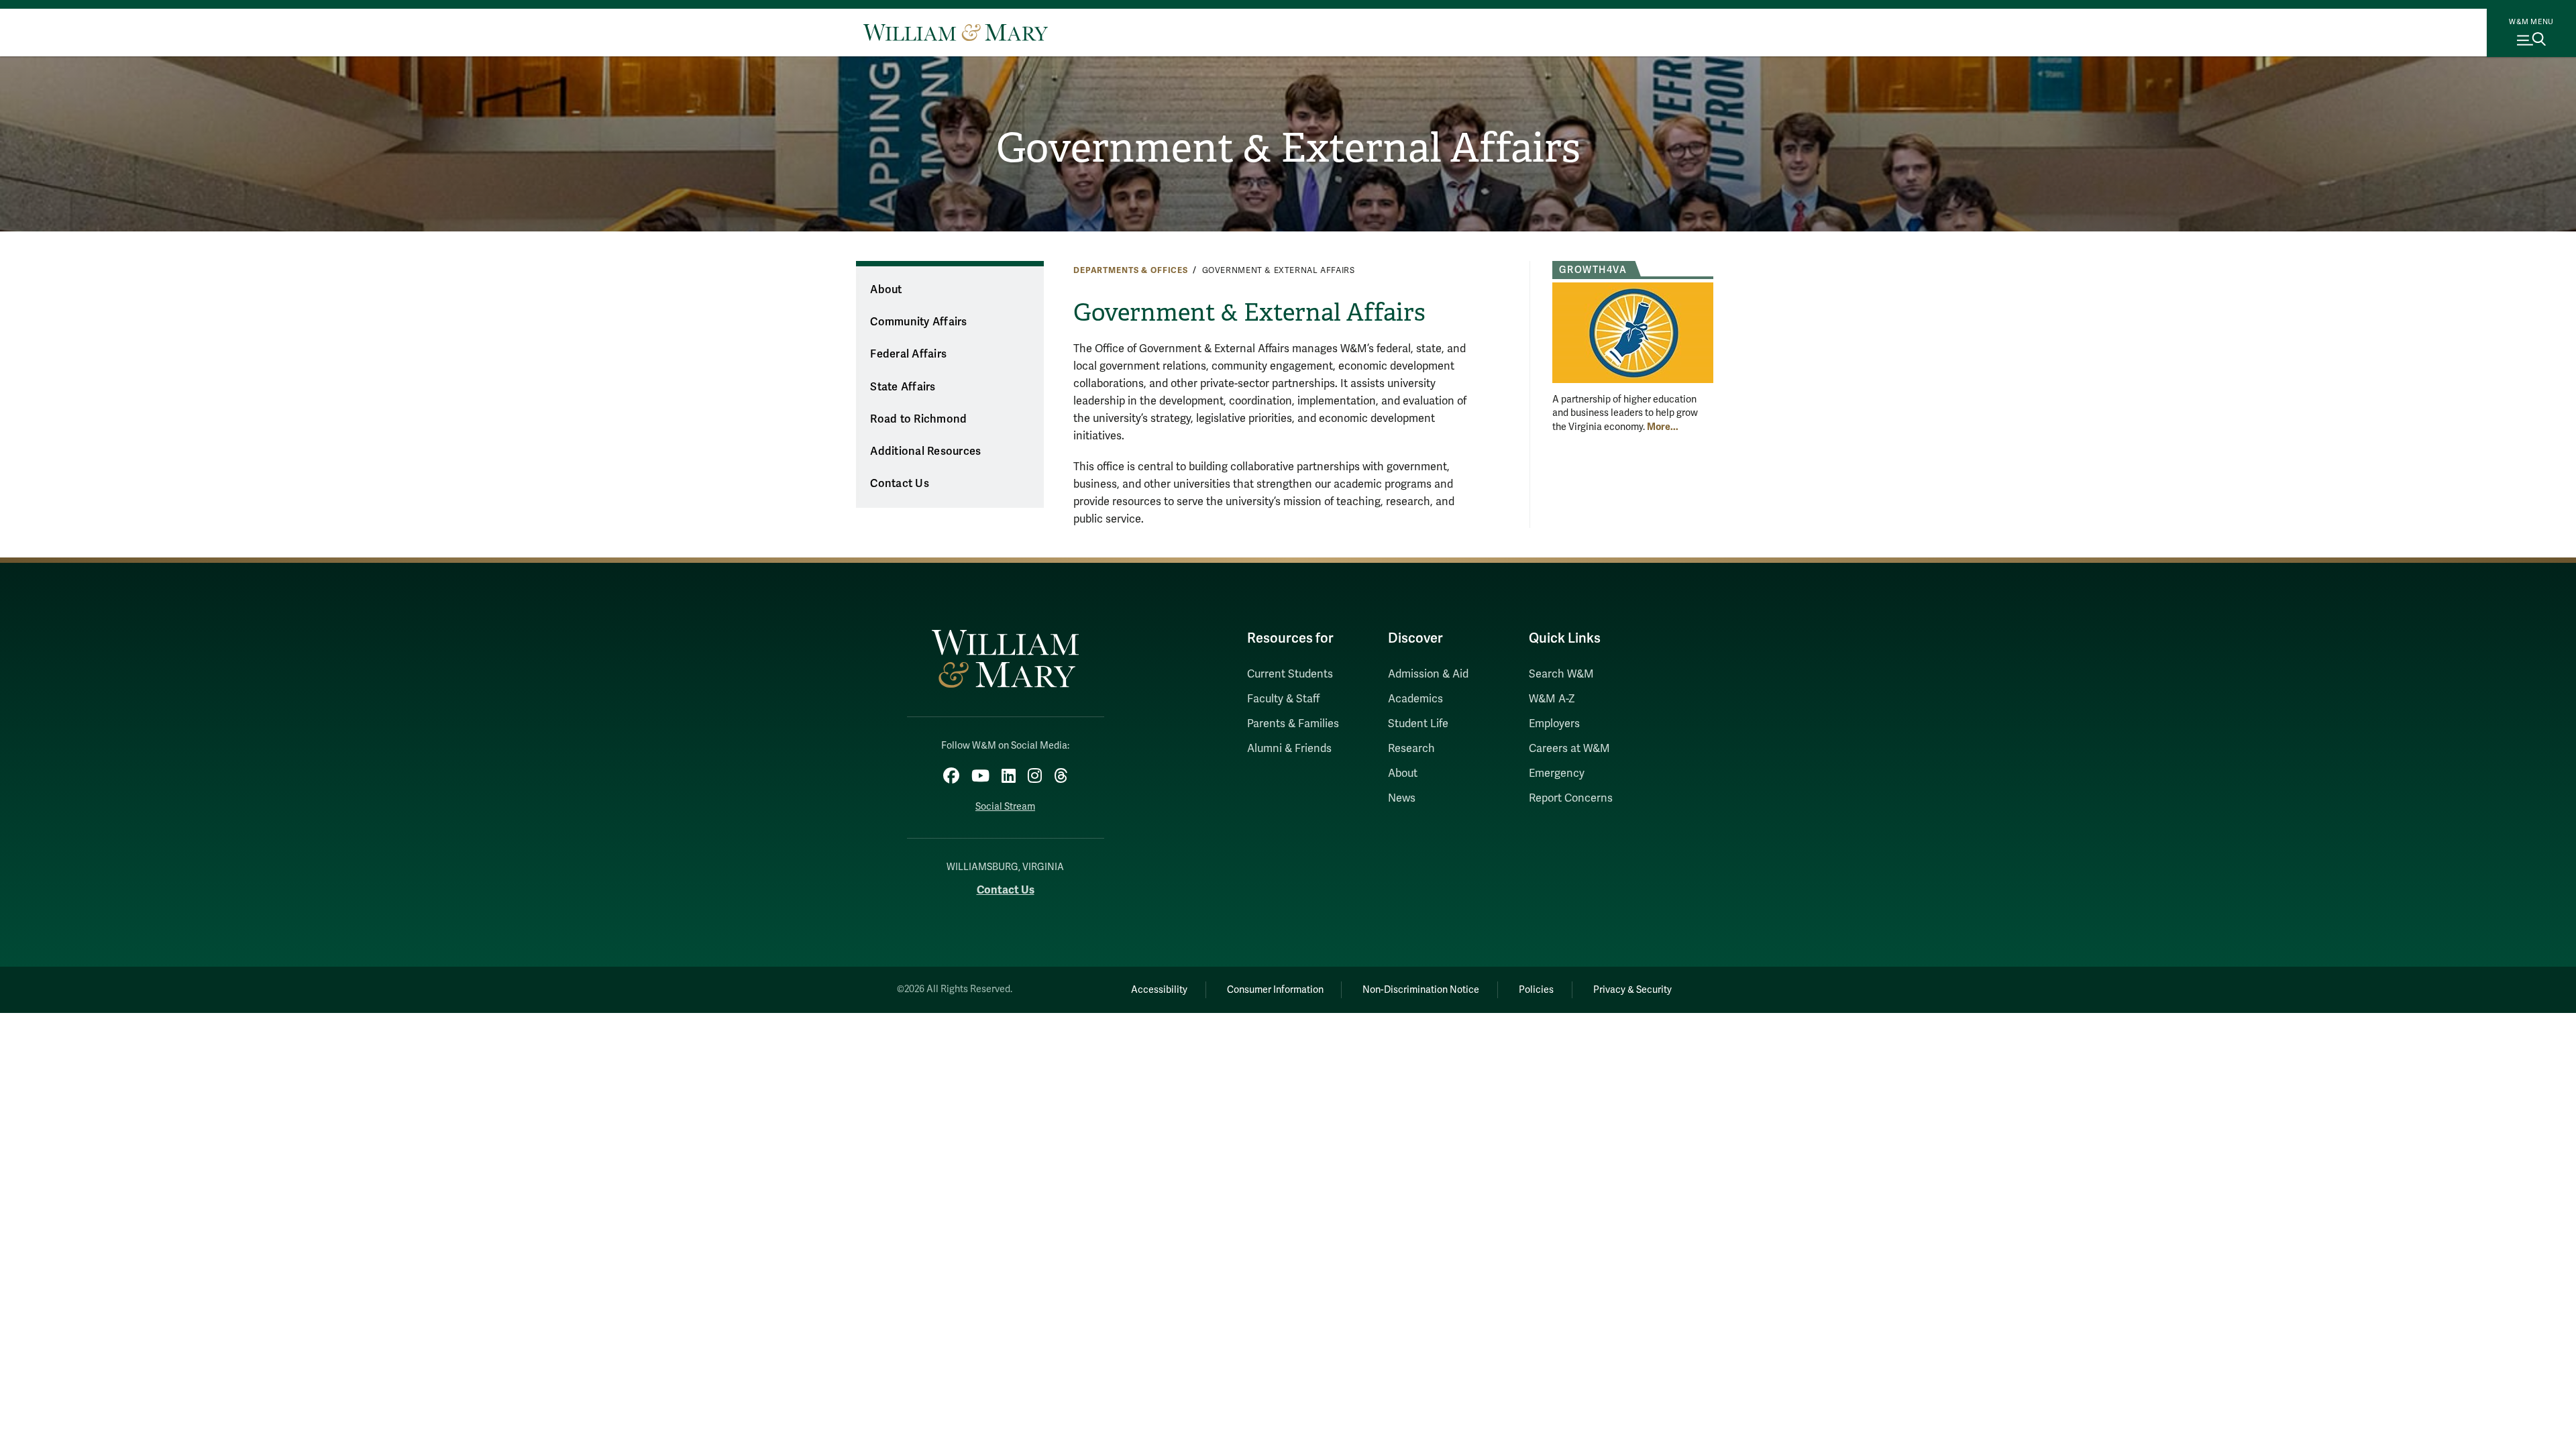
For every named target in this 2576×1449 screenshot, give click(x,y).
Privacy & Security (1632, 990)
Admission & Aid (1428, 674)
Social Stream (1005, 807)
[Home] (956, 32)
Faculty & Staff (1283, 699)
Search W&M (1561, 674)
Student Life (1418, 724)
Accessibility (1159, 990)
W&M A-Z (1552, 699)
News (1402, 798)
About (886, 290)
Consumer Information (1275, 990)
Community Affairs (918, 322)
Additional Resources (925, 451)
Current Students (1290, 674)
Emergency (1557, 773)
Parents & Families (1293, 724)
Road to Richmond (918, 419)
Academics (1415, 699)
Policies (1536, 990)
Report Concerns (1571, 798)
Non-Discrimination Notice (1421, 990)
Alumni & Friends (1289, 749)
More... (1663, 427)
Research (1411, 749)
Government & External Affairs (1288, 148)
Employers (1554, 724)
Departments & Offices (1131, 270)
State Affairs (903, 387)
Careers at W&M (1569, 749)
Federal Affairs (908, 354)
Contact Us (900, 484)
